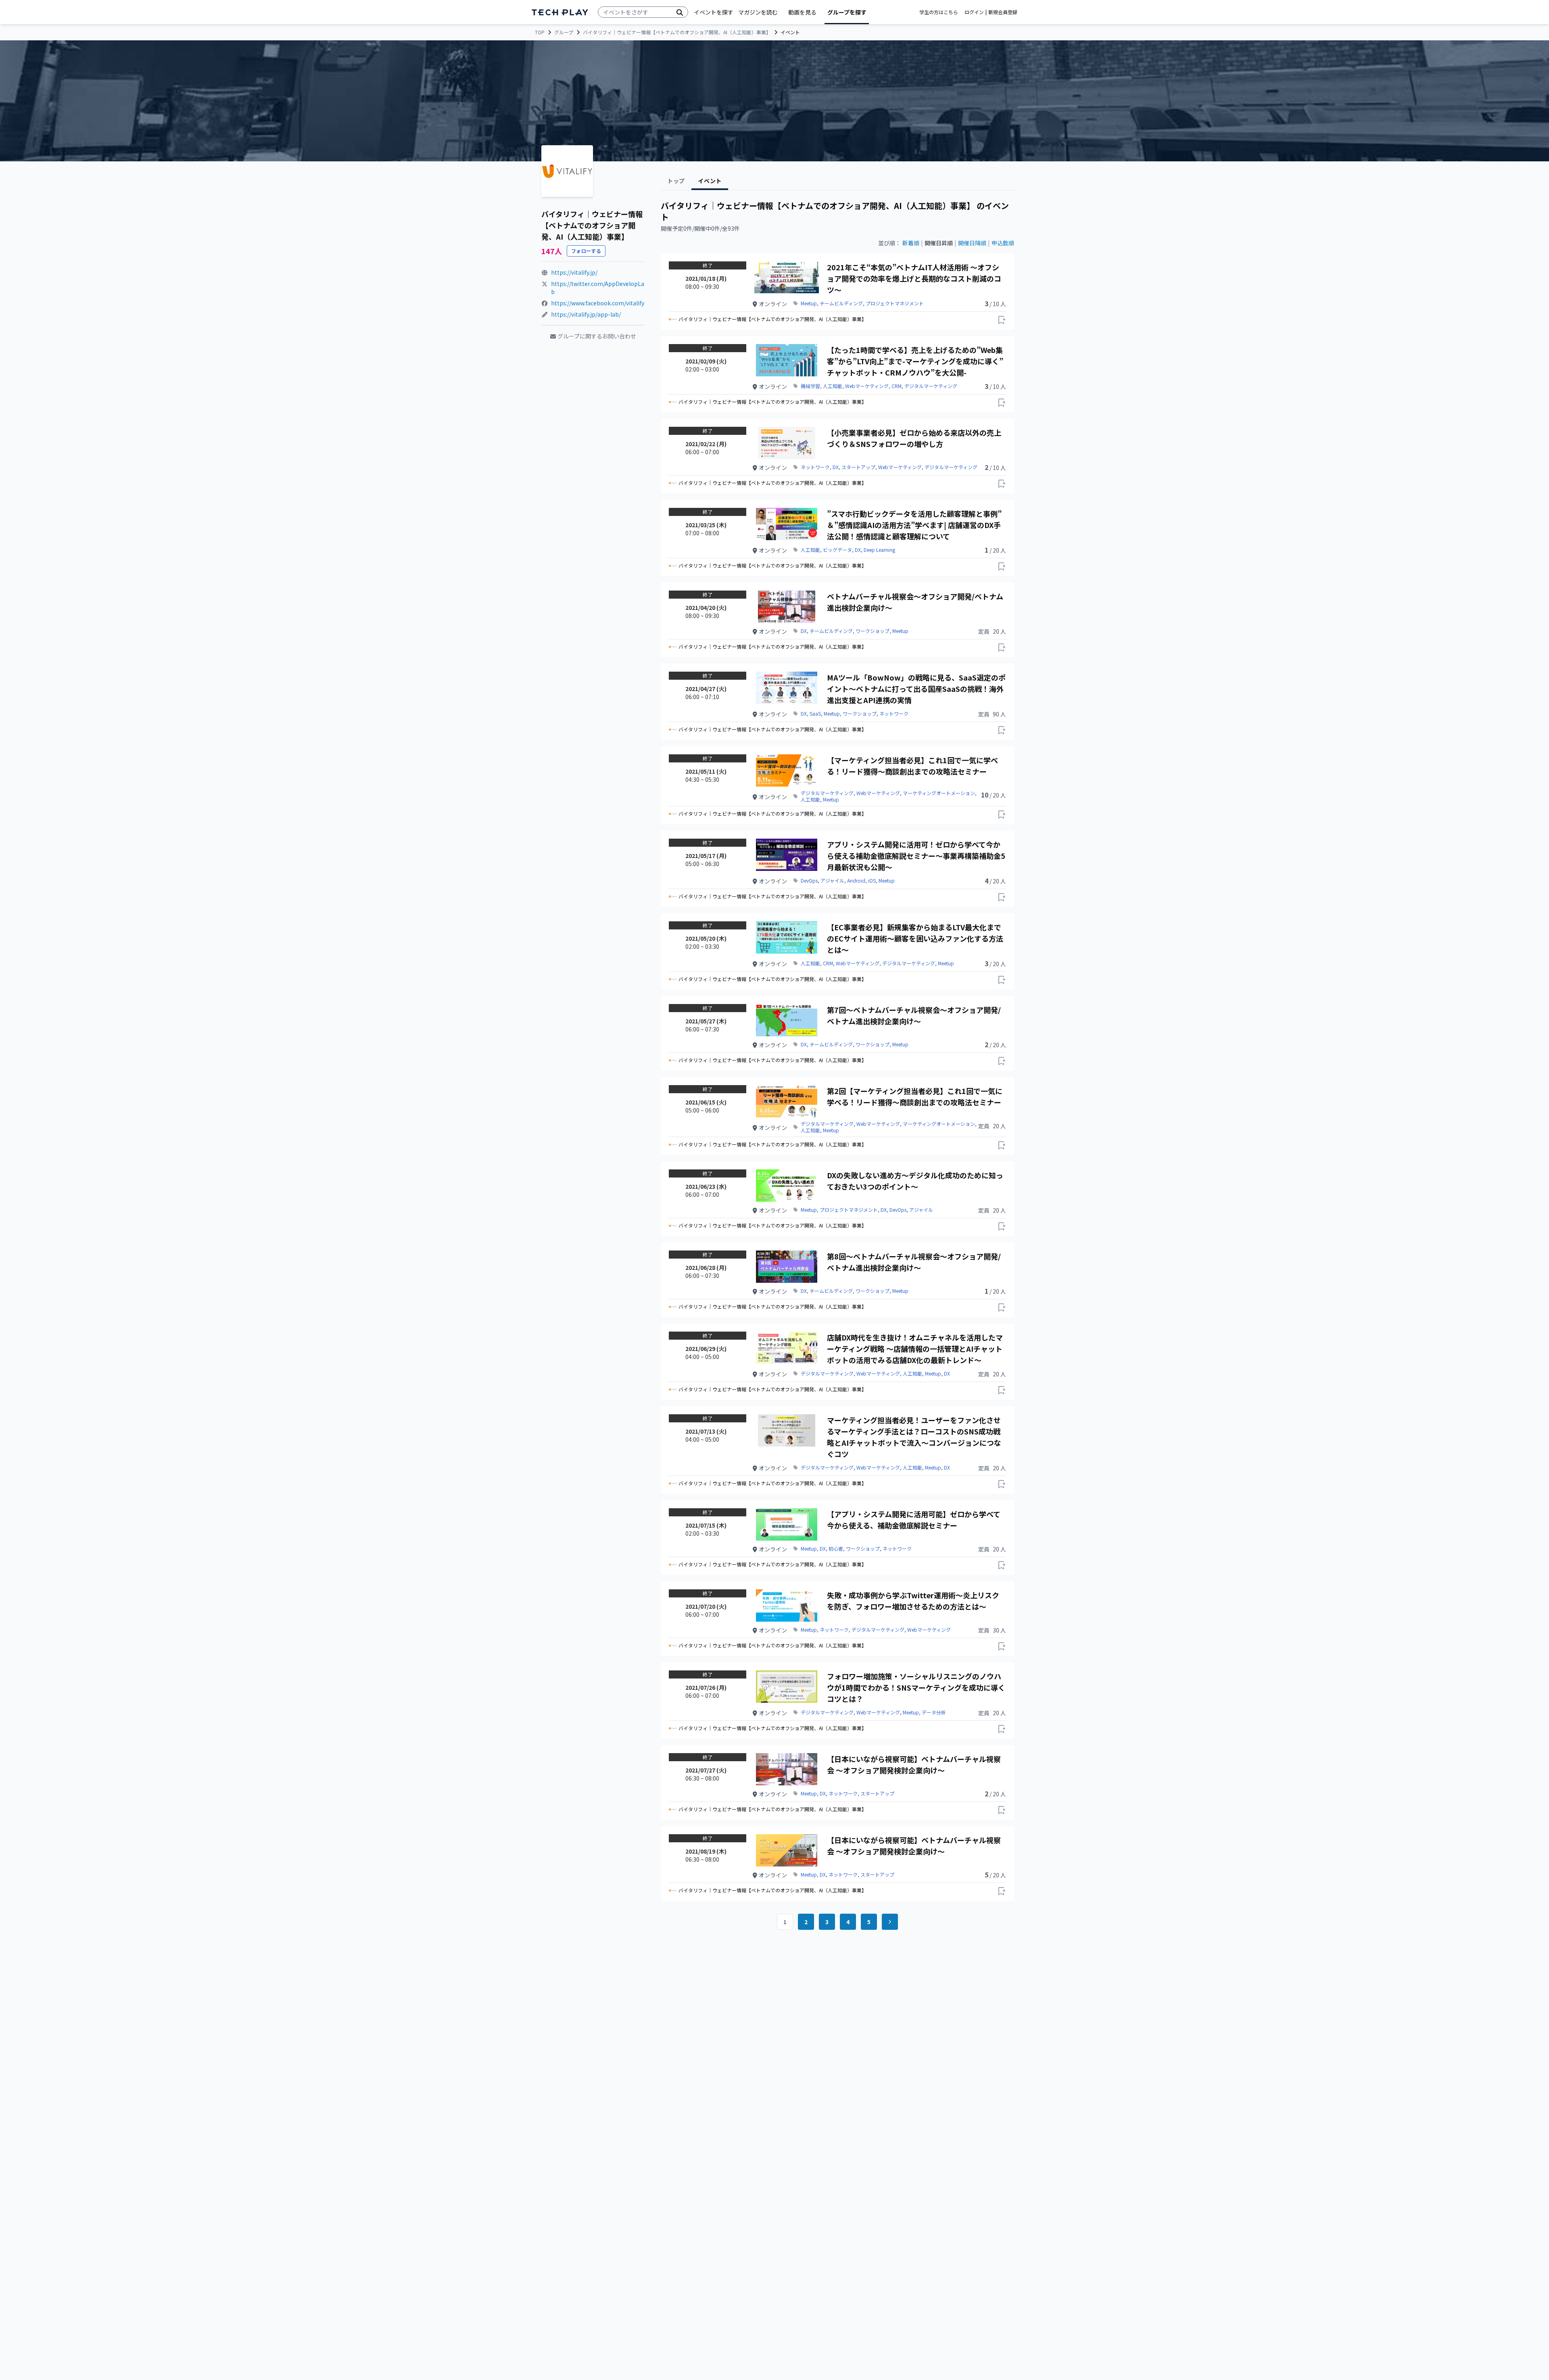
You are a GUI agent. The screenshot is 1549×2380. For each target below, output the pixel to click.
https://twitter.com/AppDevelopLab (598, 288)
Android (856, 881)
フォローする (586, 251)
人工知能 (833, 386)
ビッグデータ (837, 550)
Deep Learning (879, 550)
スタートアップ (858, 467)
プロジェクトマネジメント (895, 303)
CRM (897, 386)
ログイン (974, 12)
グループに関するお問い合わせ (597, 336)
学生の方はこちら (939, 12)
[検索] (680, 12)
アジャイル (832, 881)
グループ (564, 32)
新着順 (911, 243)
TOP (540, 32)
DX (836, 467)
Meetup (809, 303)
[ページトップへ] (560, 12)
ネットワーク (815, 467)
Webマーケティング (867, 386)
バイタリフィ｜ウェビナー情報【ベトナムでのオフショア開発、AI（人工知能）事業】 (677, 32)
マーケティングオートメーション (939, 793)
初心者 (836, 1549)
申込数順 (1003, 243)
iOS (872, 881)
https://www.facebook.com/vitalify (598, 303)
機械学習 (810, 386)
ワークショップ (873, 631)
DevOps (809, 881)
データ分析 (934, 1712)
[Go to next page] (890, 1922)
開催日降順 (972, 243)
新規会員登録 (1003, 12)
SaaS (815, 714)
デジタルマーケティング (931, 386)
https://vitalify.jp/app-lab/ (586, 314)
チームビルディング (841, 303)
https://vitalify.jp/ (574, 272)
